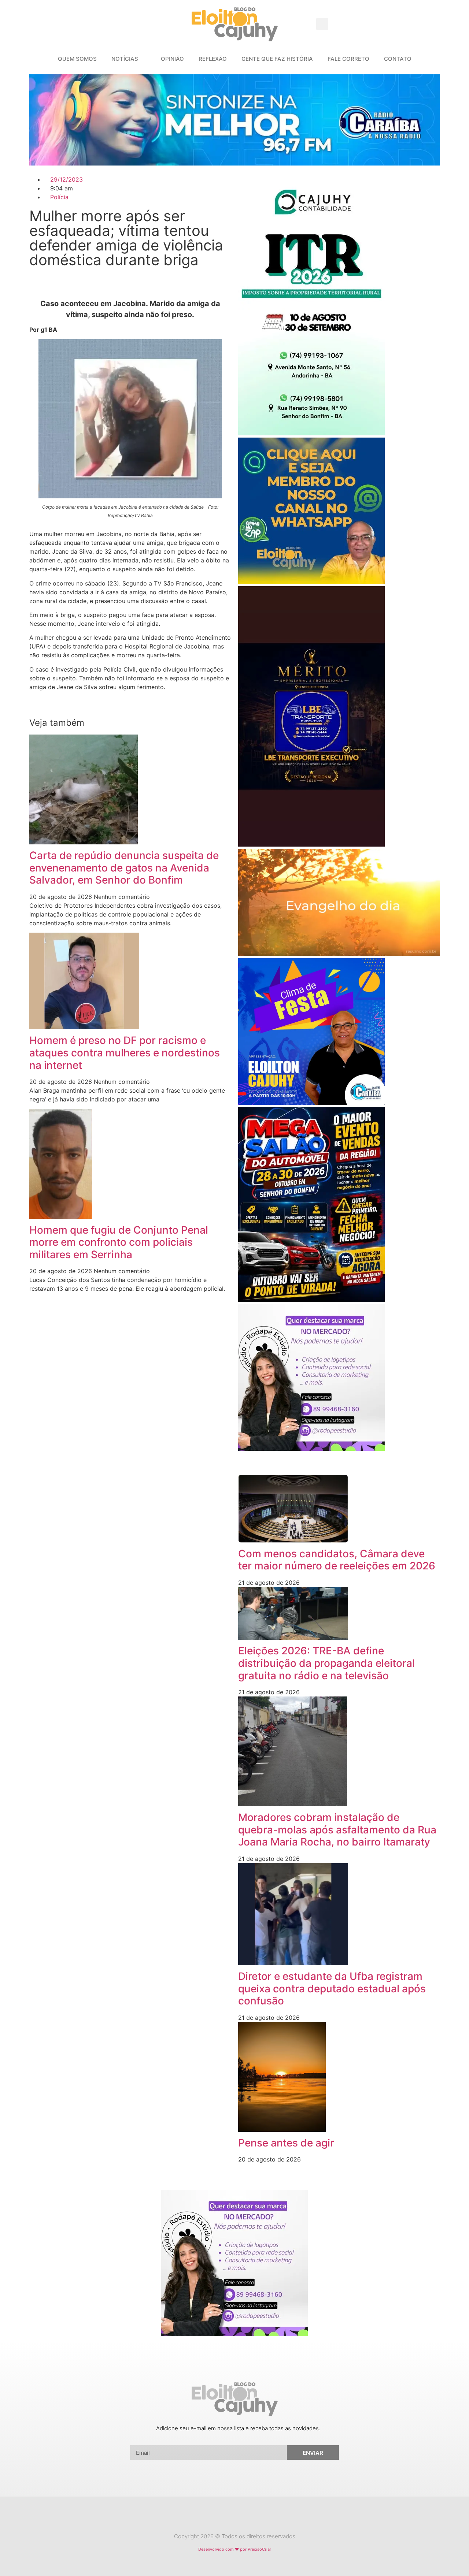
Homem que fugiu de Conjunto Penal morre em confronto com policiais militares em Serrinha (119, 1242)
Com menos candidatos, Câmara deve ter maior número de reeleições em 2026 (337, 1560)
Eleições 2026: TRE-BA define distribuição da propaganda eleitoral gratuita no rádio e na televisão (326, 1663)
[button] (322, 24)
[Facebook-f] (228, 2518)
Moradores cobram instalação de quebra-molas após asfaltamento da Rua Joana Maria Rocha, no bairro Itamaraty (337, 1830)
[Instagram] (241, 2518)
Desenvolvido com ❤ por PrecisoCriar (235, 2549)
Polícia (59, 197)
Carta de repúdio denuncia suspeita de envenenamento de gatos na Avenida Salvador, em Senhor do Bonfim (124, 868)
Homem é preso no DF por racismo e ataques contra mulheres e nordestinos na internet (125, 1053)
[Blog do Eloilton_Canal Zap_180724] (311, 582)
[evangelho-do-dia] (339, 954)
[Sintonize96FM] (234, 163)
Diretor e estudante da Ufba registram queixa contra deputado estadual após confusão (332, 1988)
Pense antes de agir (286, 2143)
